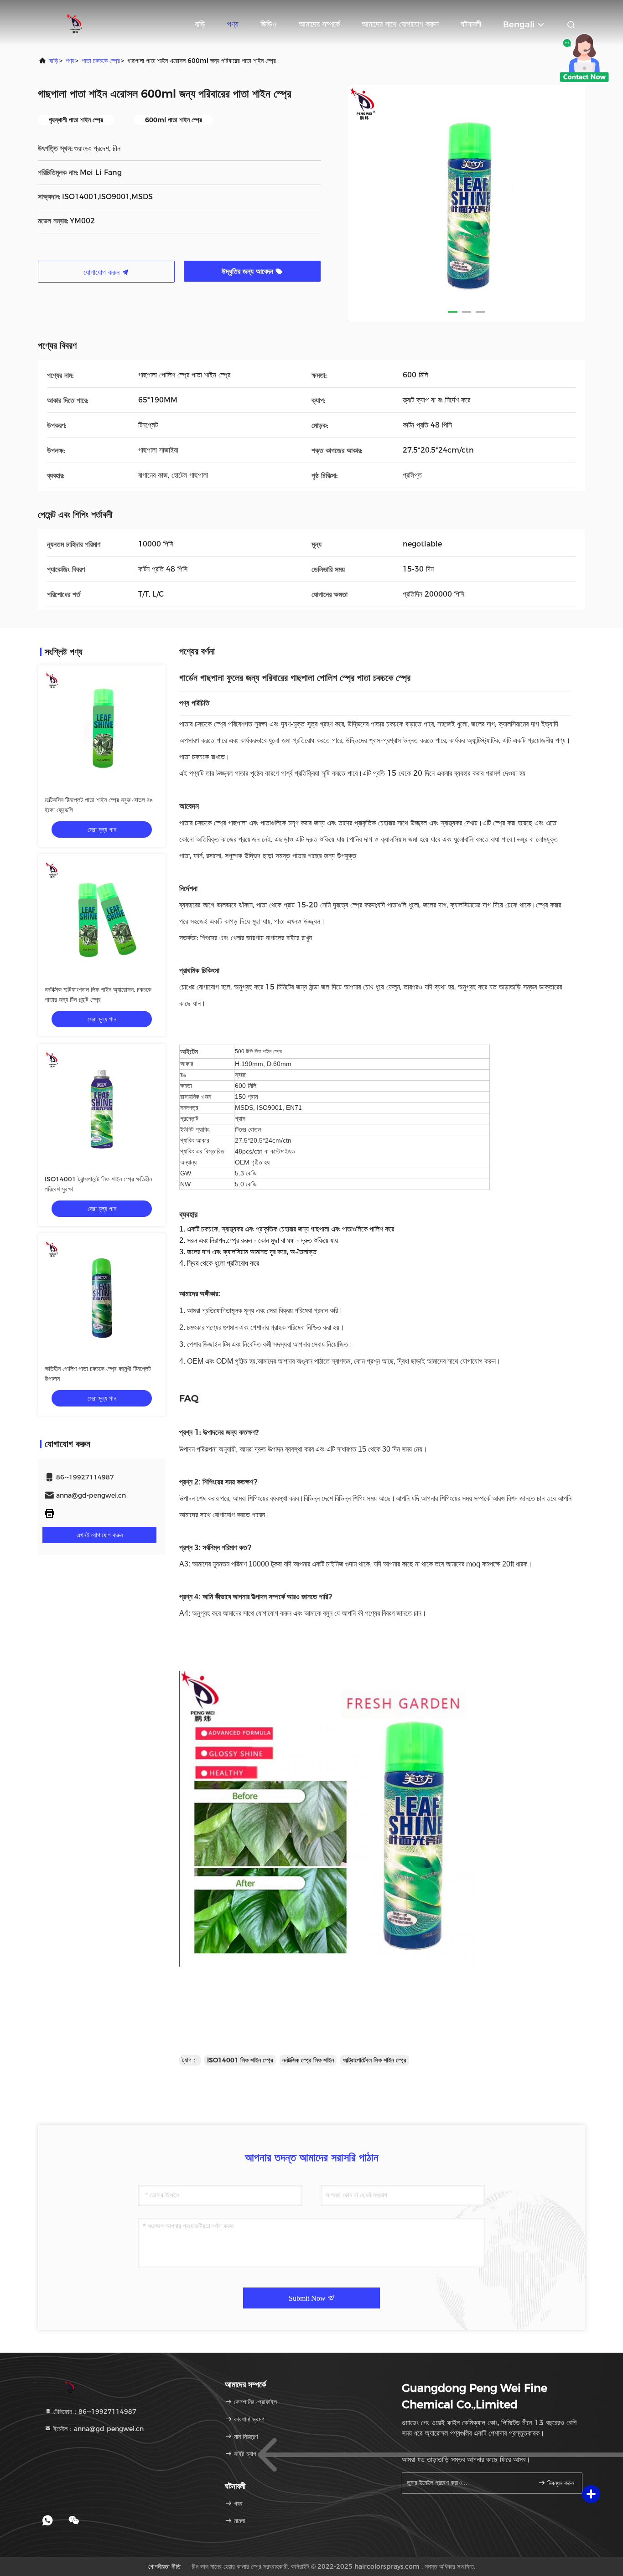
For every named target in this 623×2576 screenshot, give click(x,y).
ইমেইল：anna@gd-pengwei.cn (98, 2429)
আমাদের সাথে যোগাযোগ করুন (400, 24)
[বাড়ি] (74, 23)
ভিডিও (269, 24)
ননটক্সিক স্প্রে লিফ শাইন (308, 2060)
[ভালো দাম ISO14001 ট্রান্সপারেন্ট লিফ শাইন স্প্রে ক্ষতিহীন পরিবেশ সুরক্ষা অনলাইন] (102, 1108)
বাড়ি (200, 24)
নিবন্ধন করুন (560, 2483)
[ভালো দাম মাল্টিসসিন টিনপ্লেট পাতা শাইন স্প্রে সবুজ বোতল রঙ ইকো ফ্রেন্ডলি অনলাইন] (102, 728)
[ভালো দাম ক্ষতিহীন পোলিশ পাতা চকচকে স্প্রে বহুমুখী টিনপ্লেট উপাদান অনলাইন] (102, 1297)
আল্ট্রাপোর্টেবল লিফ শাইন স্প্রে (375, 2060)
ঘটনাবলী (471, 24)
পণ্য (233, 24)
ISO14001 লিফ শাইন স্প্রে (240, 2060)
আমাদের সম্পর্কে (319, 24)
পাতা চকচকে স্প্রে (101, 61)
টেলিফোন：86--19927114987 (94, 2411)
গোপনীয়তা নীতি (164, 2566)
